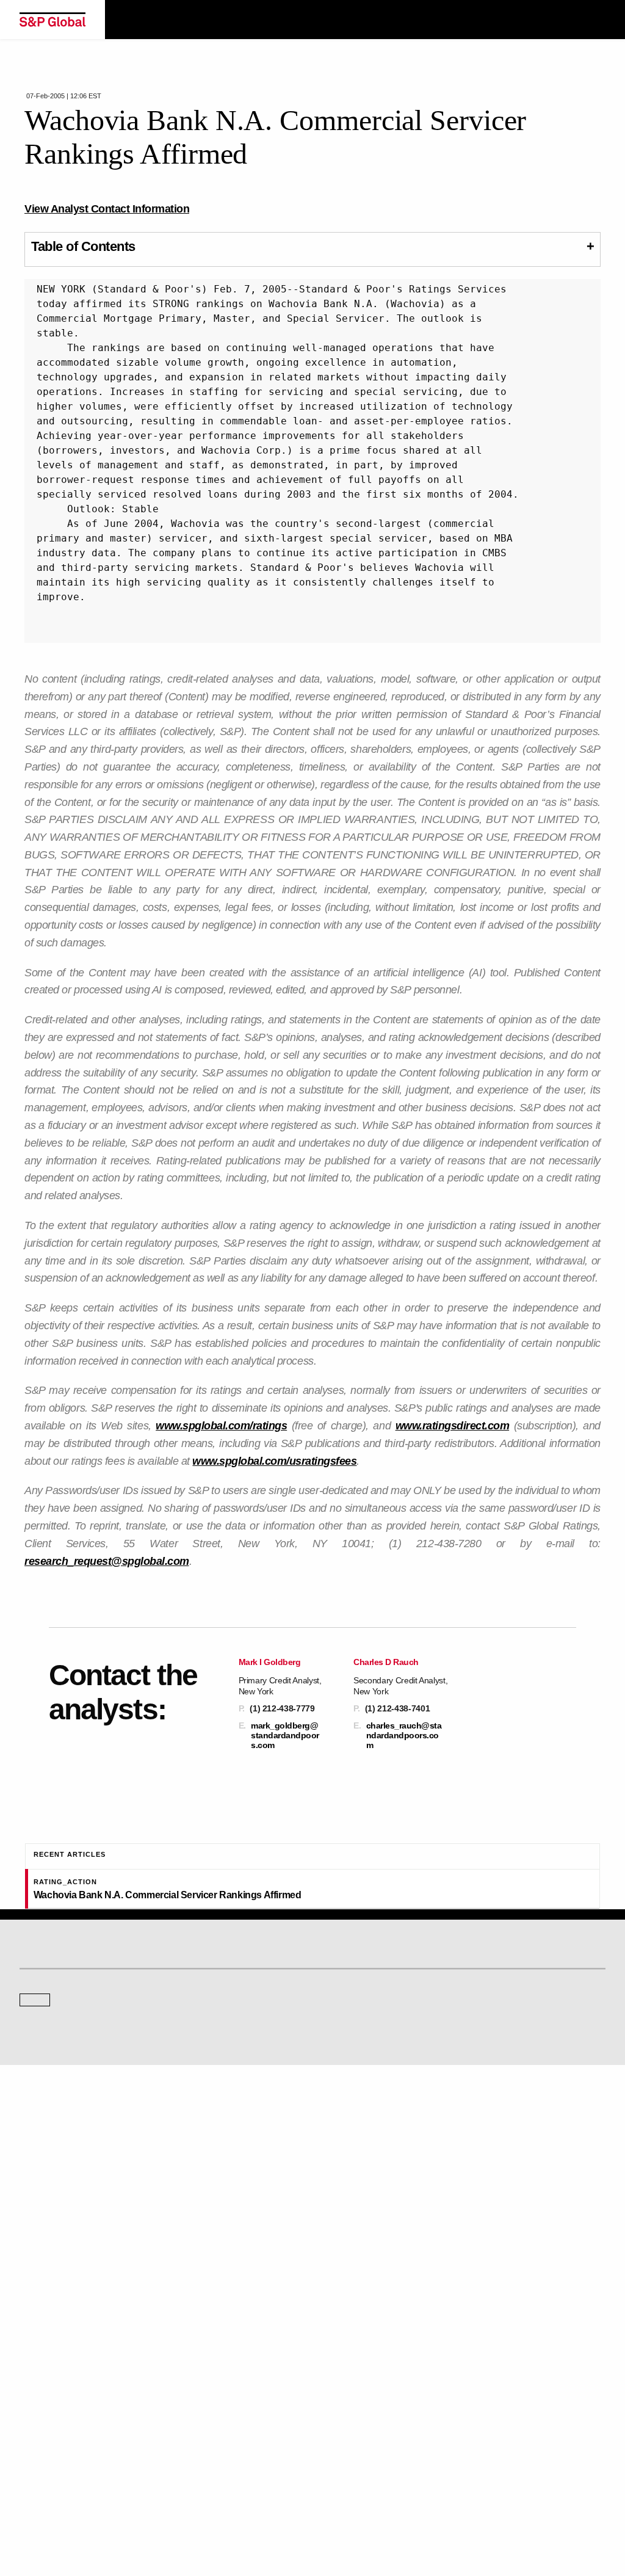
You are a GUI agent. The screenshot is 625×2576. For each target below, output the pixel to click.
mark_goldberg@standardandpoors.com (285, 1735)
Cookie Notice (166, 2516)
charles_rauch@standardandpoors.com (404, 1735)
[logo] (52, 20)
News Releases (349, 2313)
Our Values (38, 2296)
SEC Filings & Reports (359, 2347)
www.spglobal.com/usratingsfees (274, 1461)
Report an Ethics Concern (62, 2418)
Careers (336, 2384)
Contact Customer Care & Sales (72, 2384)
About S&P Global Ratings (63, 2179)
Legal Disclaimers (49, 2516)
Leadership (341, 2418)
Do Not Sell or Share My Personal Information (407, 2516)
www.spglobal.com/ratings (221, 1426)
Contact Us (341, 2215)
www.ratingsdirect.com (453, 1426)
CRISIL (31, 2215)
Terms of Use (111, 2516)
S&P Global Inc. (62, 2250)
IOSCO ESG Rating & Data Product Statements (400, 2435)
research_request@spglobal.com (107, 1561)
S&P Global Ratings (73, 2133)
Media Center (345, 2179)
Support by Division (52, 2401)
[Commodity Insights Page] (323, 2081)
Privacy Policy (222, 2516)
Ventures (34, 2330)
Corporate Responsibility (363, 2401)
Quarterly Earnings (353, 2330)
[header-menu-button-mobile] (596, 20)
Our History (38, 2313)
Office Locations (46, 2435)
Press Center (41, 2347)
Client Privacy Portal (289, 2516)
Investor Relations (352, 2296)
